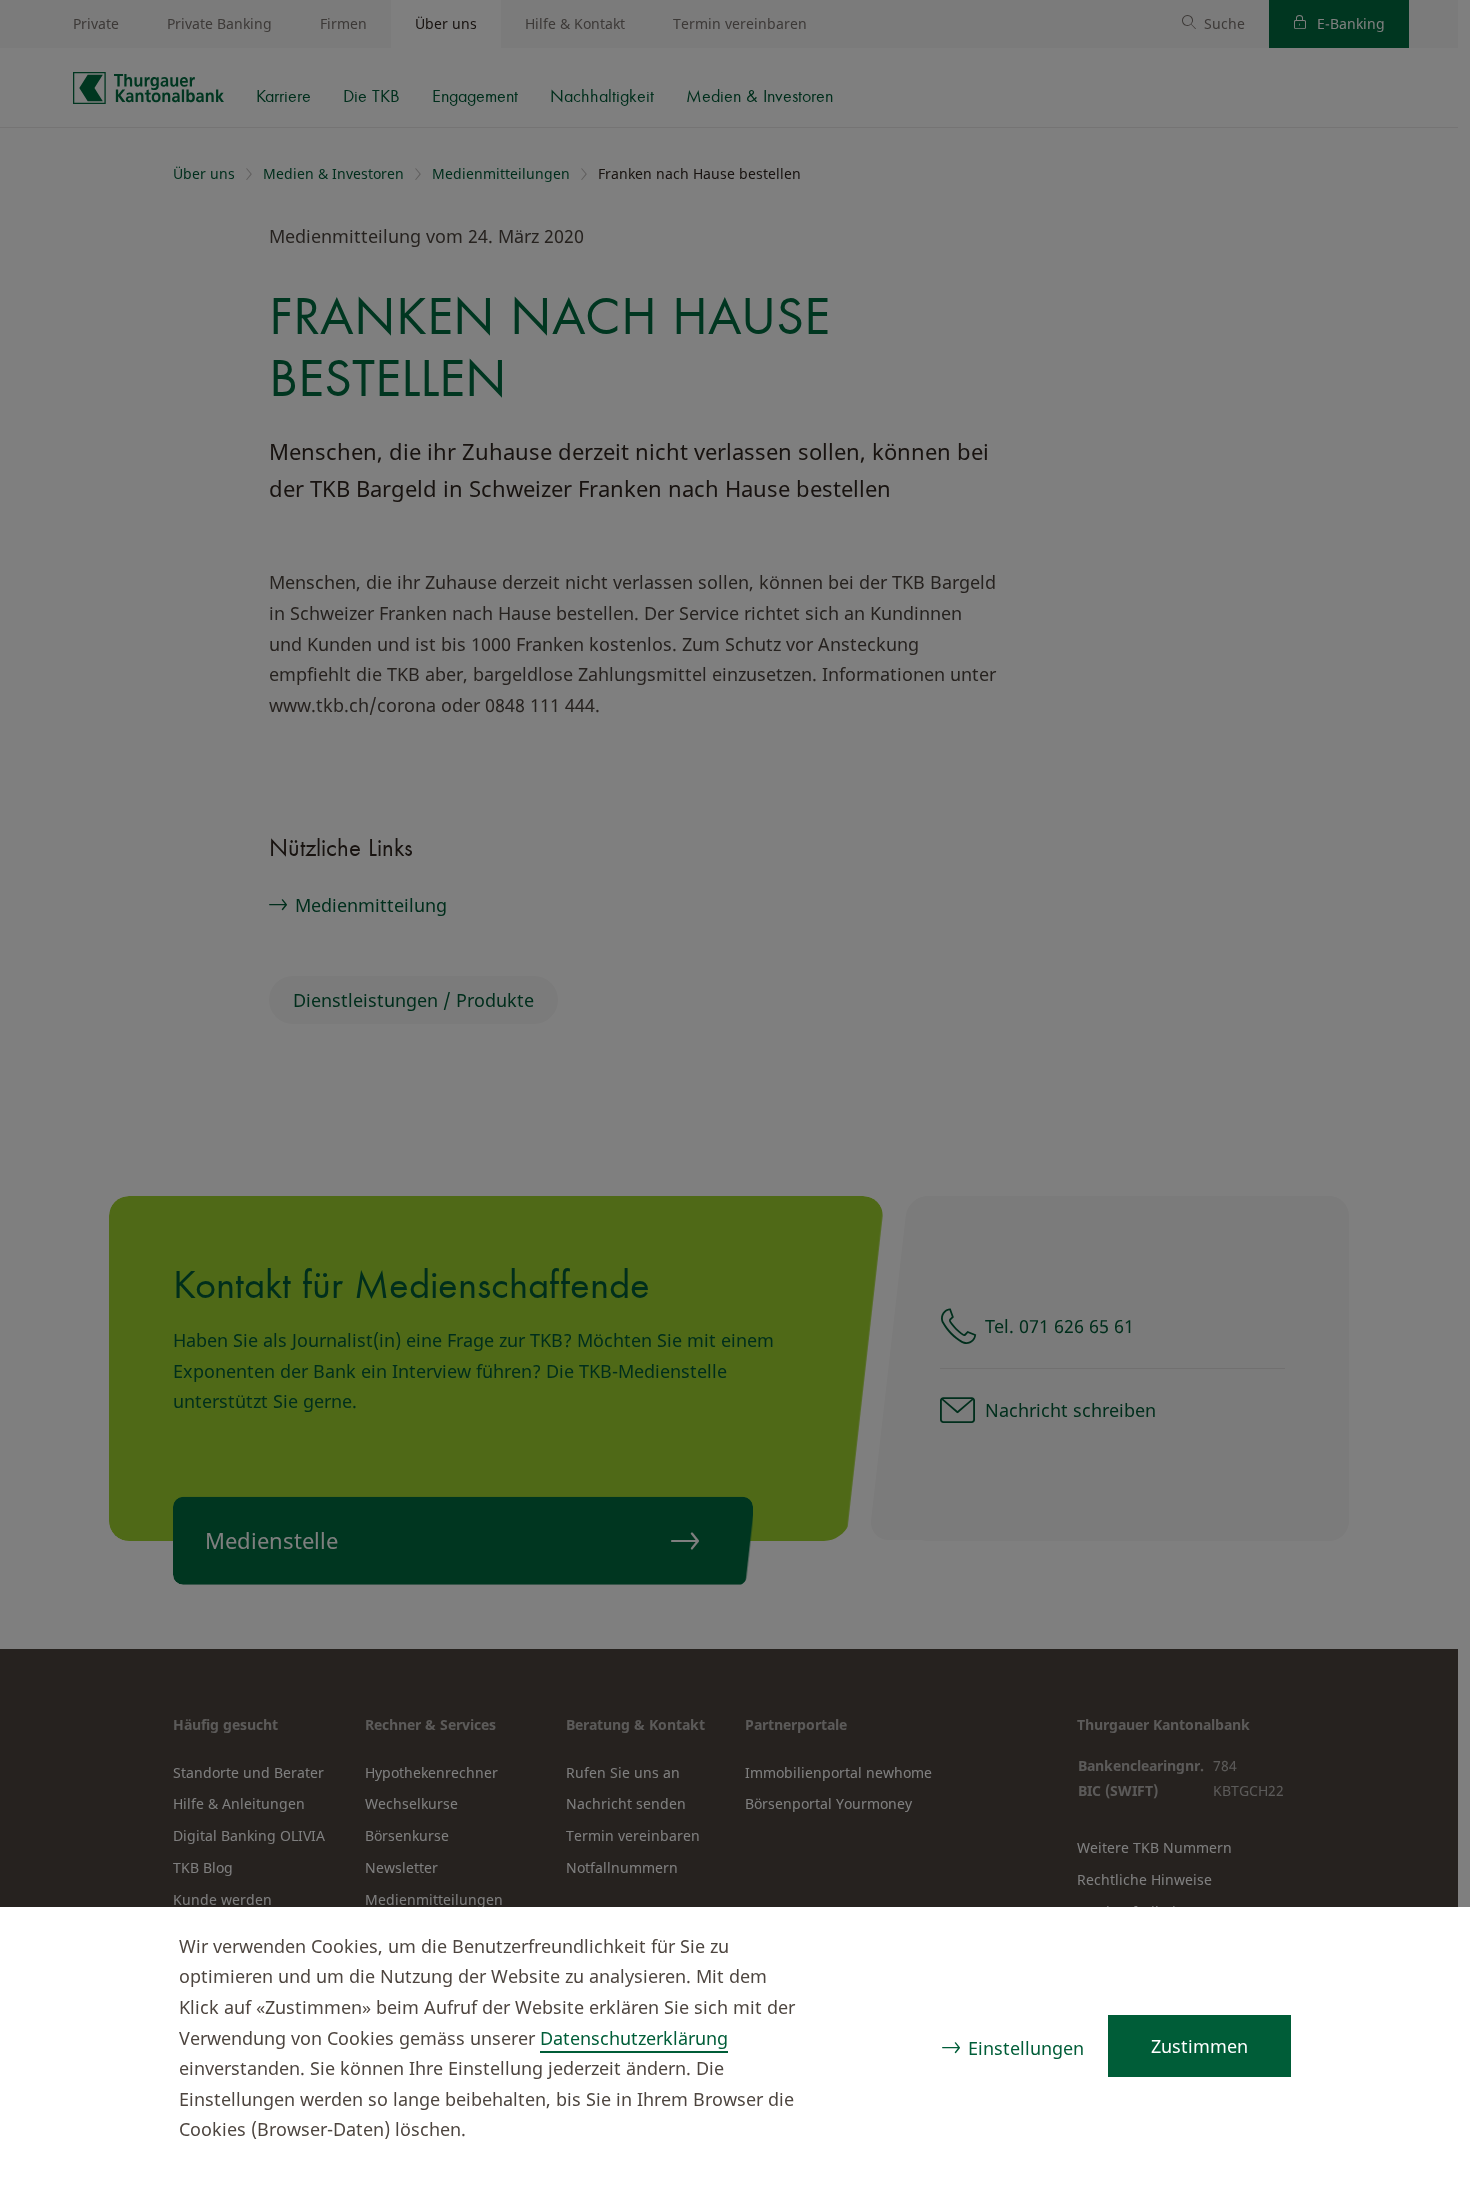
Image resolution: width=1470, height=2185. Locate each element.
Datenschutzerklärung (634, 2038)
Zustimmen (1199, 2046)
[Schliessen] (1416, 1949)
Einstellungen (1026, 2048)
